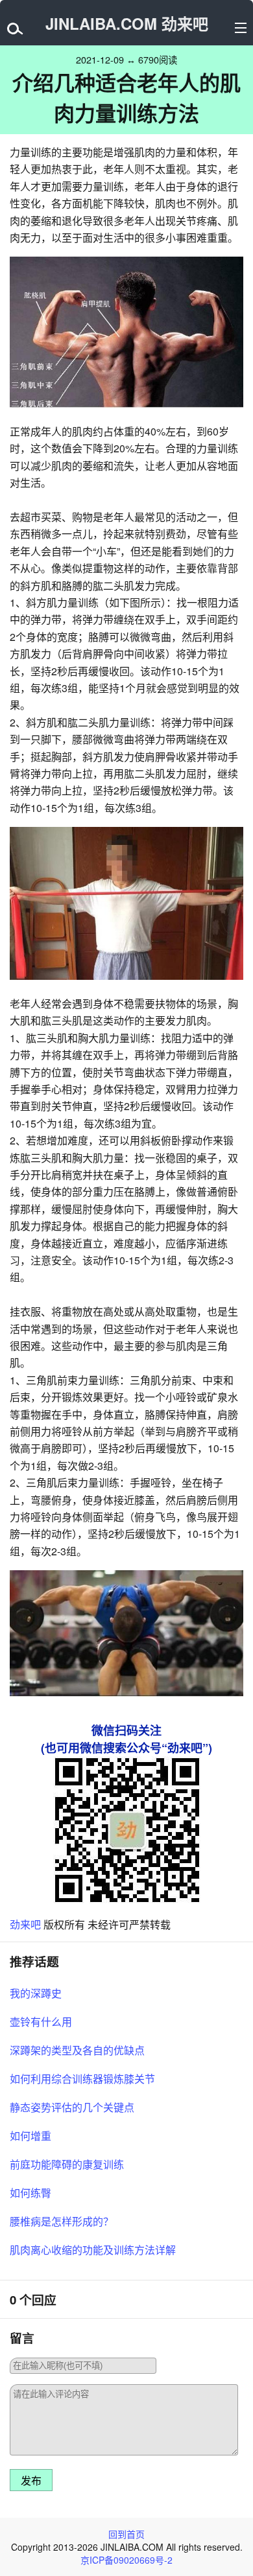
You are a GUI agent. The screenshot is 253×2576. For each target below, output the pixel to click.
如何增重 (30, 2136)
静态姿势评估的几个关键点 (72, 2107)
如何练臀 (30, 2193)
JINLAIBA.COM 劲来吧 (127, 23)
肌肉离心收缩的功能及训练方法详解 (93, 2250)
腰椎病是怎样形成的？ (62, 2221)
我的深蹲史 (36, 1993)
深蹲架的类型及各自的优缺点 (77, 2050)
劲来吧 (25, 1924)
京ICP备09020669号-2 (126, 2560)
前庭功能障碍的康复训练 (67, 2164)
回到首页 (126, 2534)
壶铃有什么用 (41, 2022)
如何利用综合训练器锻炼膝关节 (82, 2079)
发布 (31, 2481)
